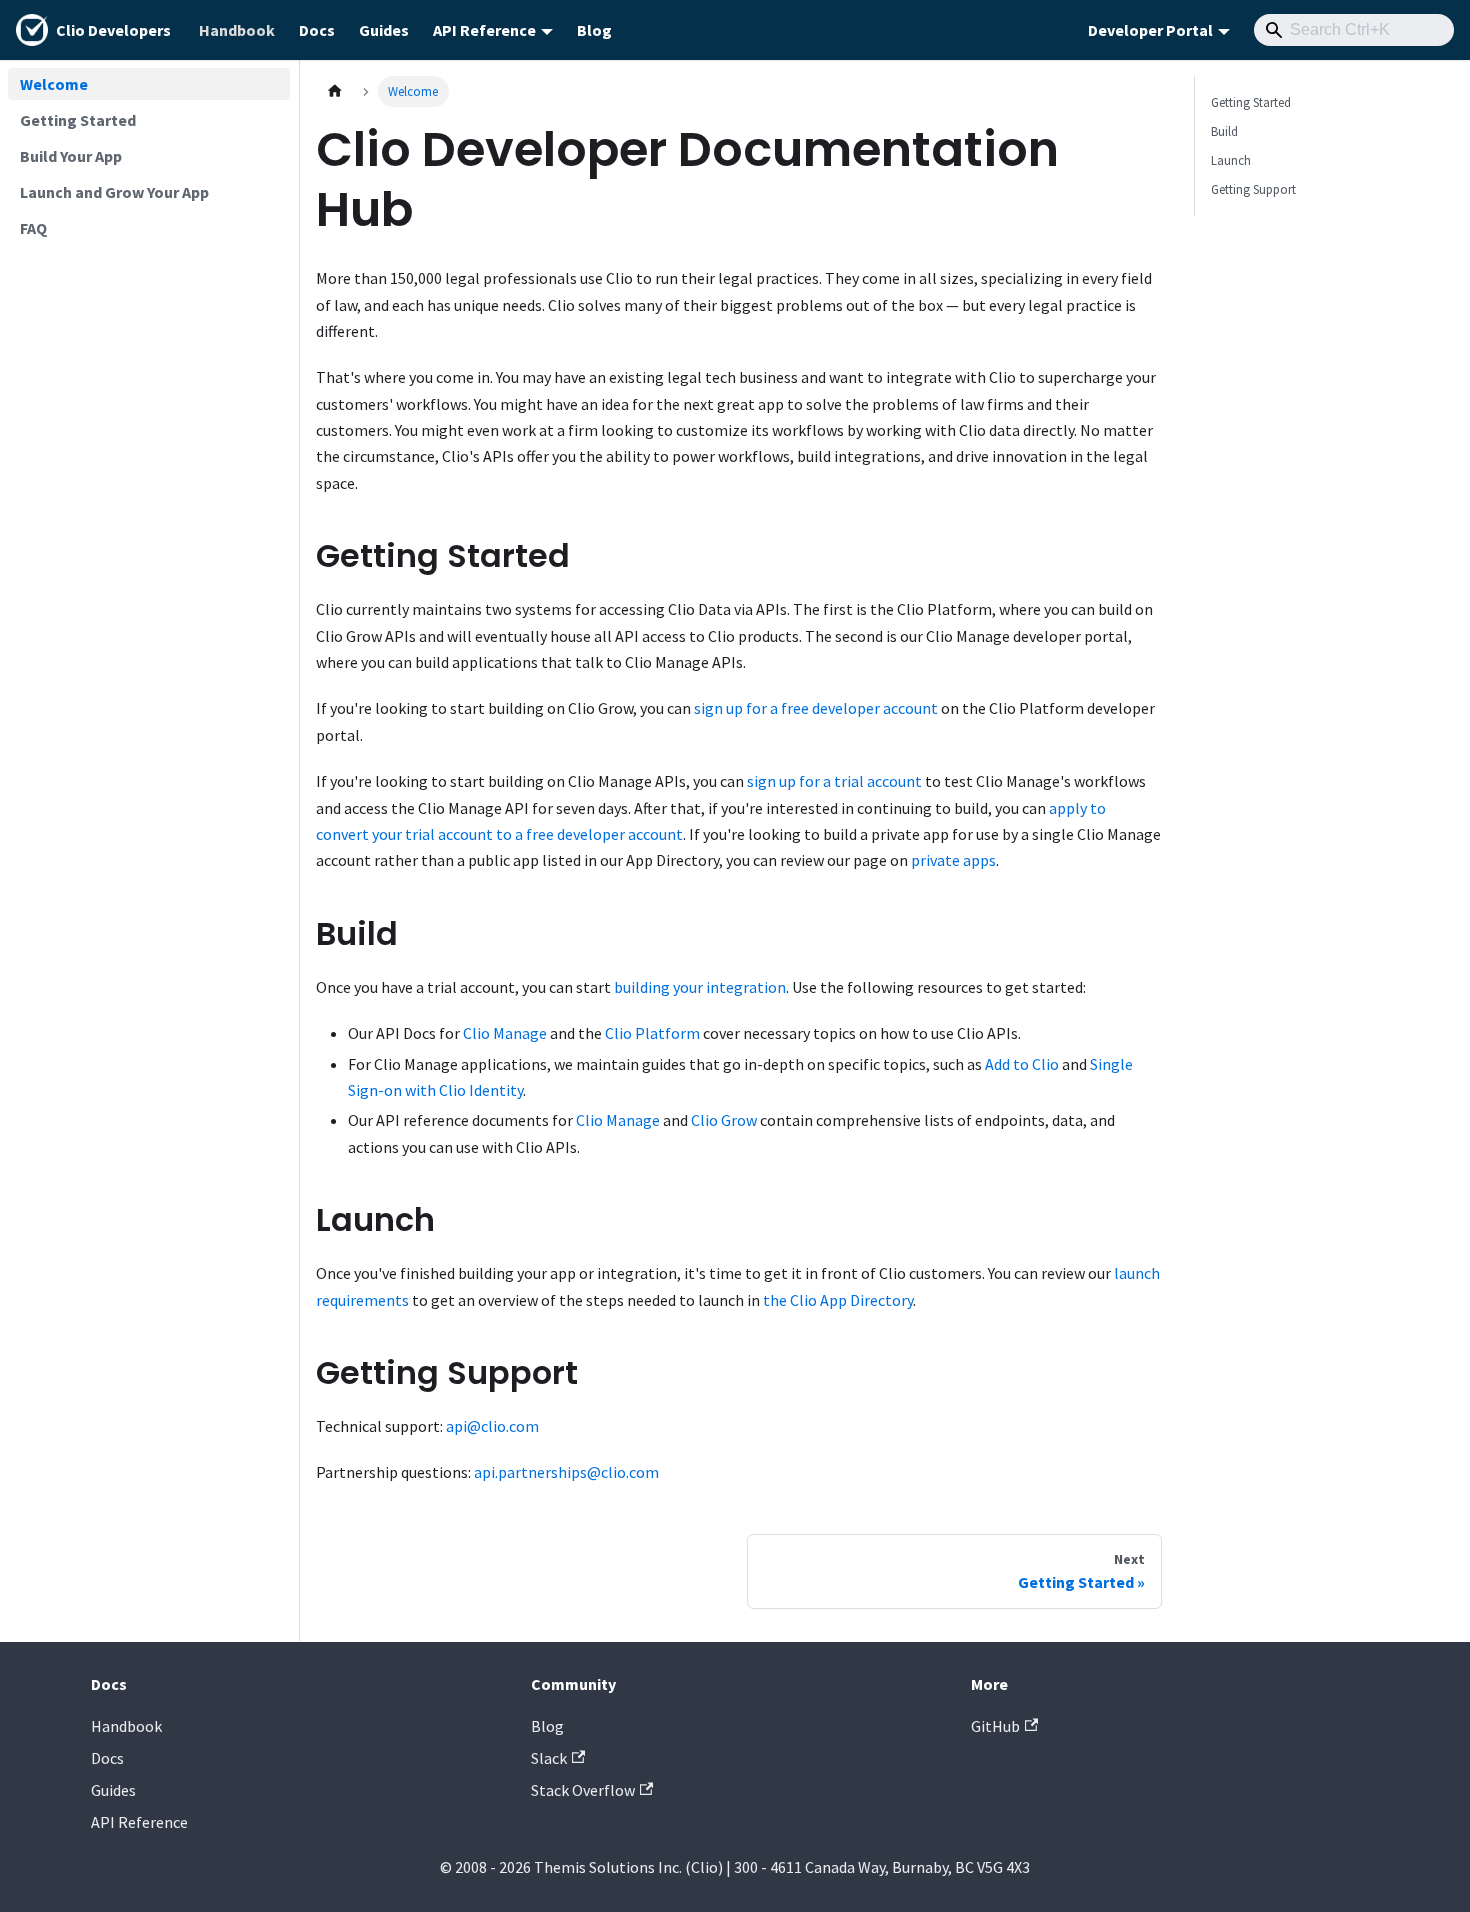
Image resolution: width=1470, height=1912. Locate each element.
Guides (384, 30)
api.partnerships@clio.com (566, 1472)
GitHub (995, 1726)
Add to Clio (1022, 1064)
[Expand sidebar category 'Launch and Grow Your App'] (268, 192)
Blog (594, 30)
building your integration (700, 987)
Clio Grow (724, 1120)
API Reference (139, 1822)
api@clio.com (492, 1426)
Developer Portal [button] (1150, 30)
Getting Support (1253, 189)
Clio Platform (652, 1033)
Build (1224, 131)
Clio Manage (505, 1033)
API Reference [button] (484, 30)
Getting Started (1251, 102)
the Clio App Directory (838, 1300)
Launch (1231, 160)
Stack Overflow (583, 1790)
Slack (549, 1758)
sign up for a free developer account (816, 708)
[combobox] (1354, 30)
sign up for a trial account (834, 781)
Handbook (237, 30)
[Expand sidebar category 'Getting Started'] (268, 120)
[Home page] (335, 91)
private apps (953, 860)
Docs (317, 30)
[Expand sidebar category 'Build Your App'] (268, 156)
